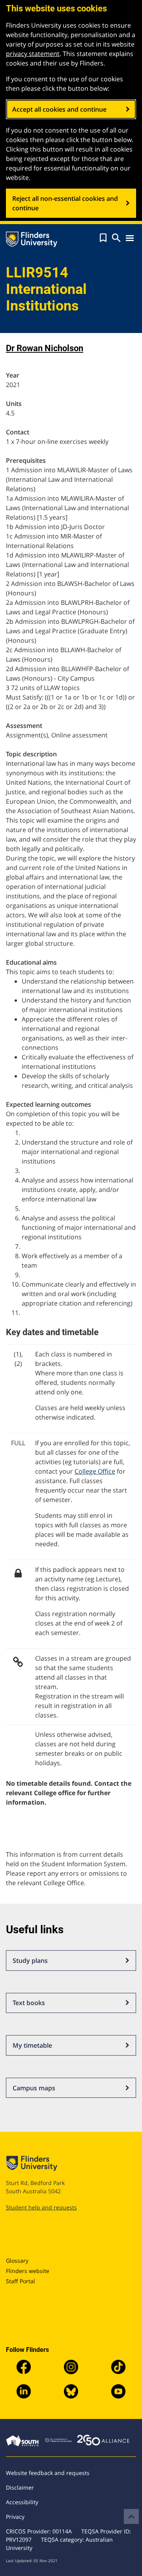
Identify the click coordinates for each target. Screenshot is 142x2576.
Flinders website (28, 2271)
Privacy (15, 2517)
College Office (95, 1471)
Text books (29, 2003)
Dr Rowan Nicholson (45, 348)
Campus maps (34, 2088)
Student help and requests (41, 2207)
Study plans (30, 1961)
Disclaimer (20, 2487)
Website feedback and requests (48, 2473)
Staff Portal (21, 2281)
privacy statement (33, 54)
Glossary (17, 2261)
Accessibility (22, 2502)
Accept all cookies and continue (59, 109)
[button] (103, 238)
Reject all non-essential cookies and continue (65, 203)
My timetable (32, 2045)
